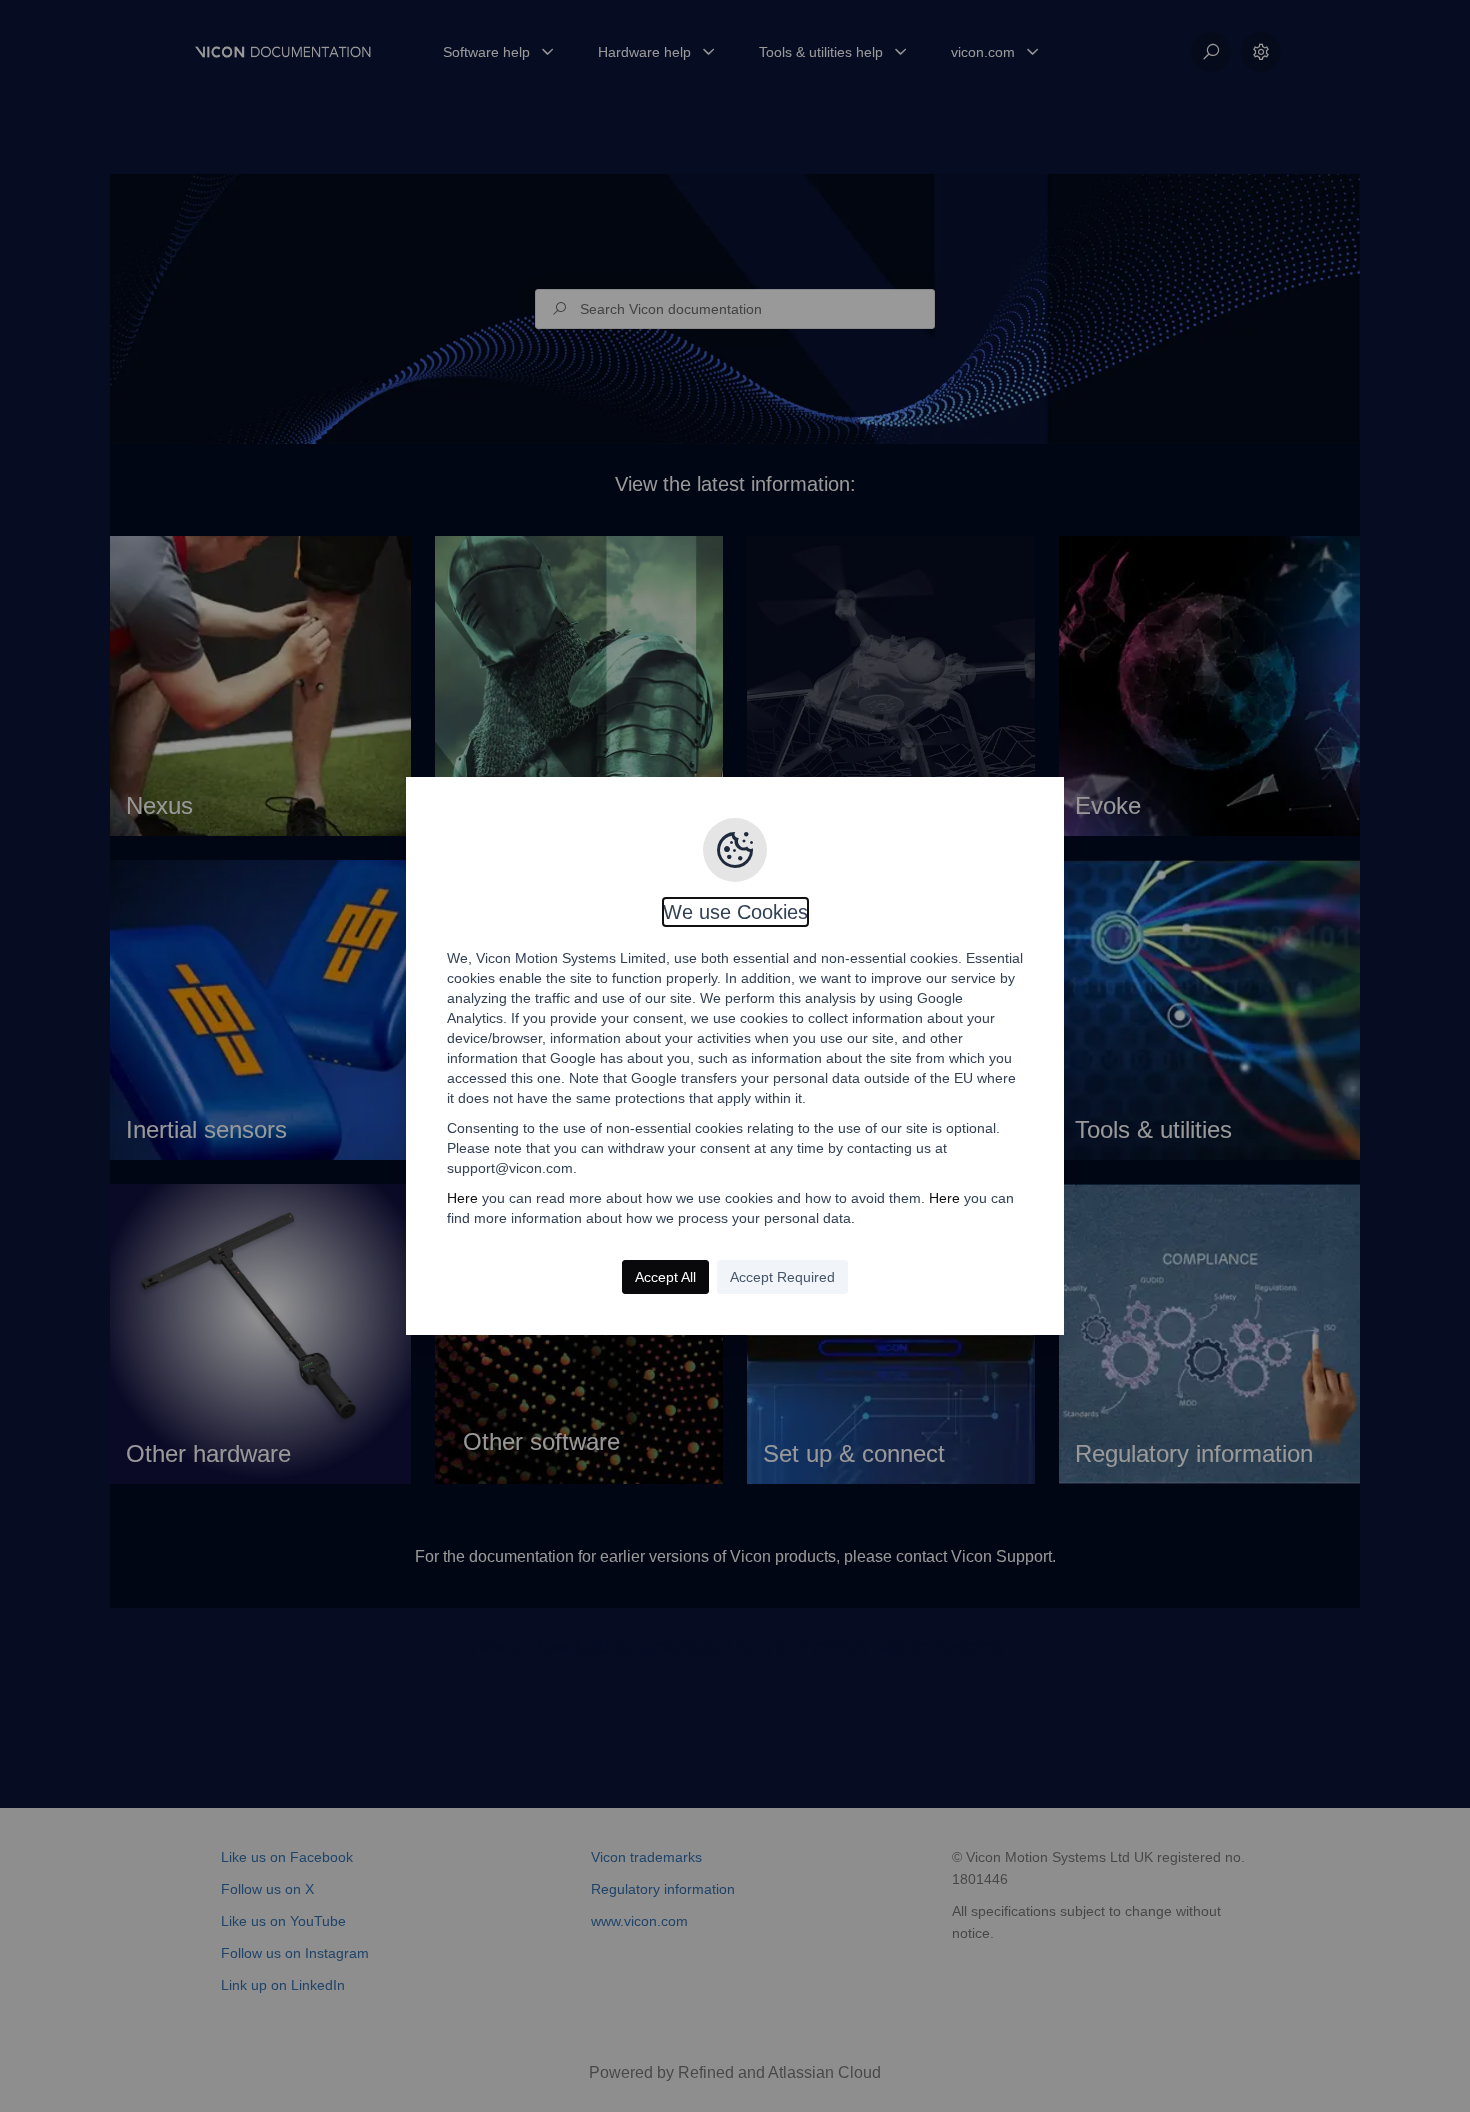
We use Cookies (735, 912)
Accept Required (782, 1277)
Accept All (665, 1277)
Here (462, 1198)
